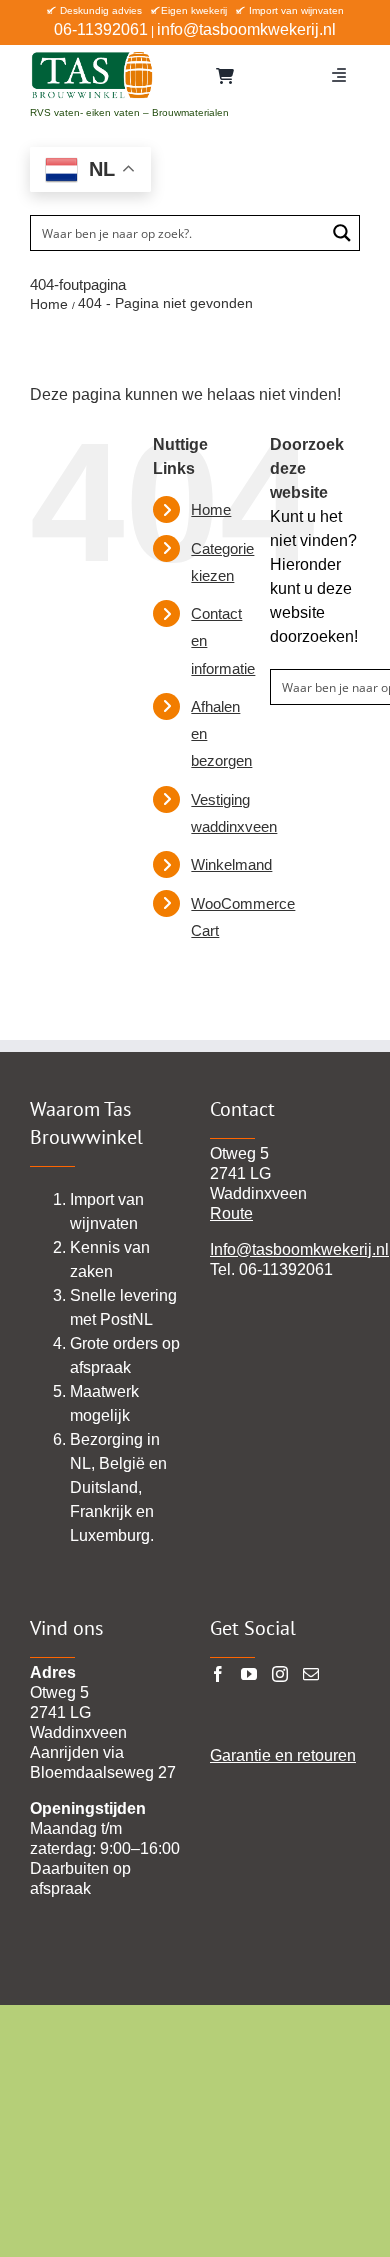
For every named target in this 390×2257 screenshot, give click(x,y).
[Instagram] (280, 1674)
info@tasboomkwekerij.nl (246, 29)
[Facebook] (218, 1674)
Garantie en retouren (283, 1755)
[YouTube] (249, 1674)
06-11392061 (101, 29)
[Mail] (311, 1674)
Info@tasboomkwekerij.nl (299, 1249)
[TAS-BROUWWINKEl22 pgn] (92, 55)
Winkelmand (231, 864)
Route (231, 1213)
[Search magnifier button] (342, 233)
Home (211, 509)
